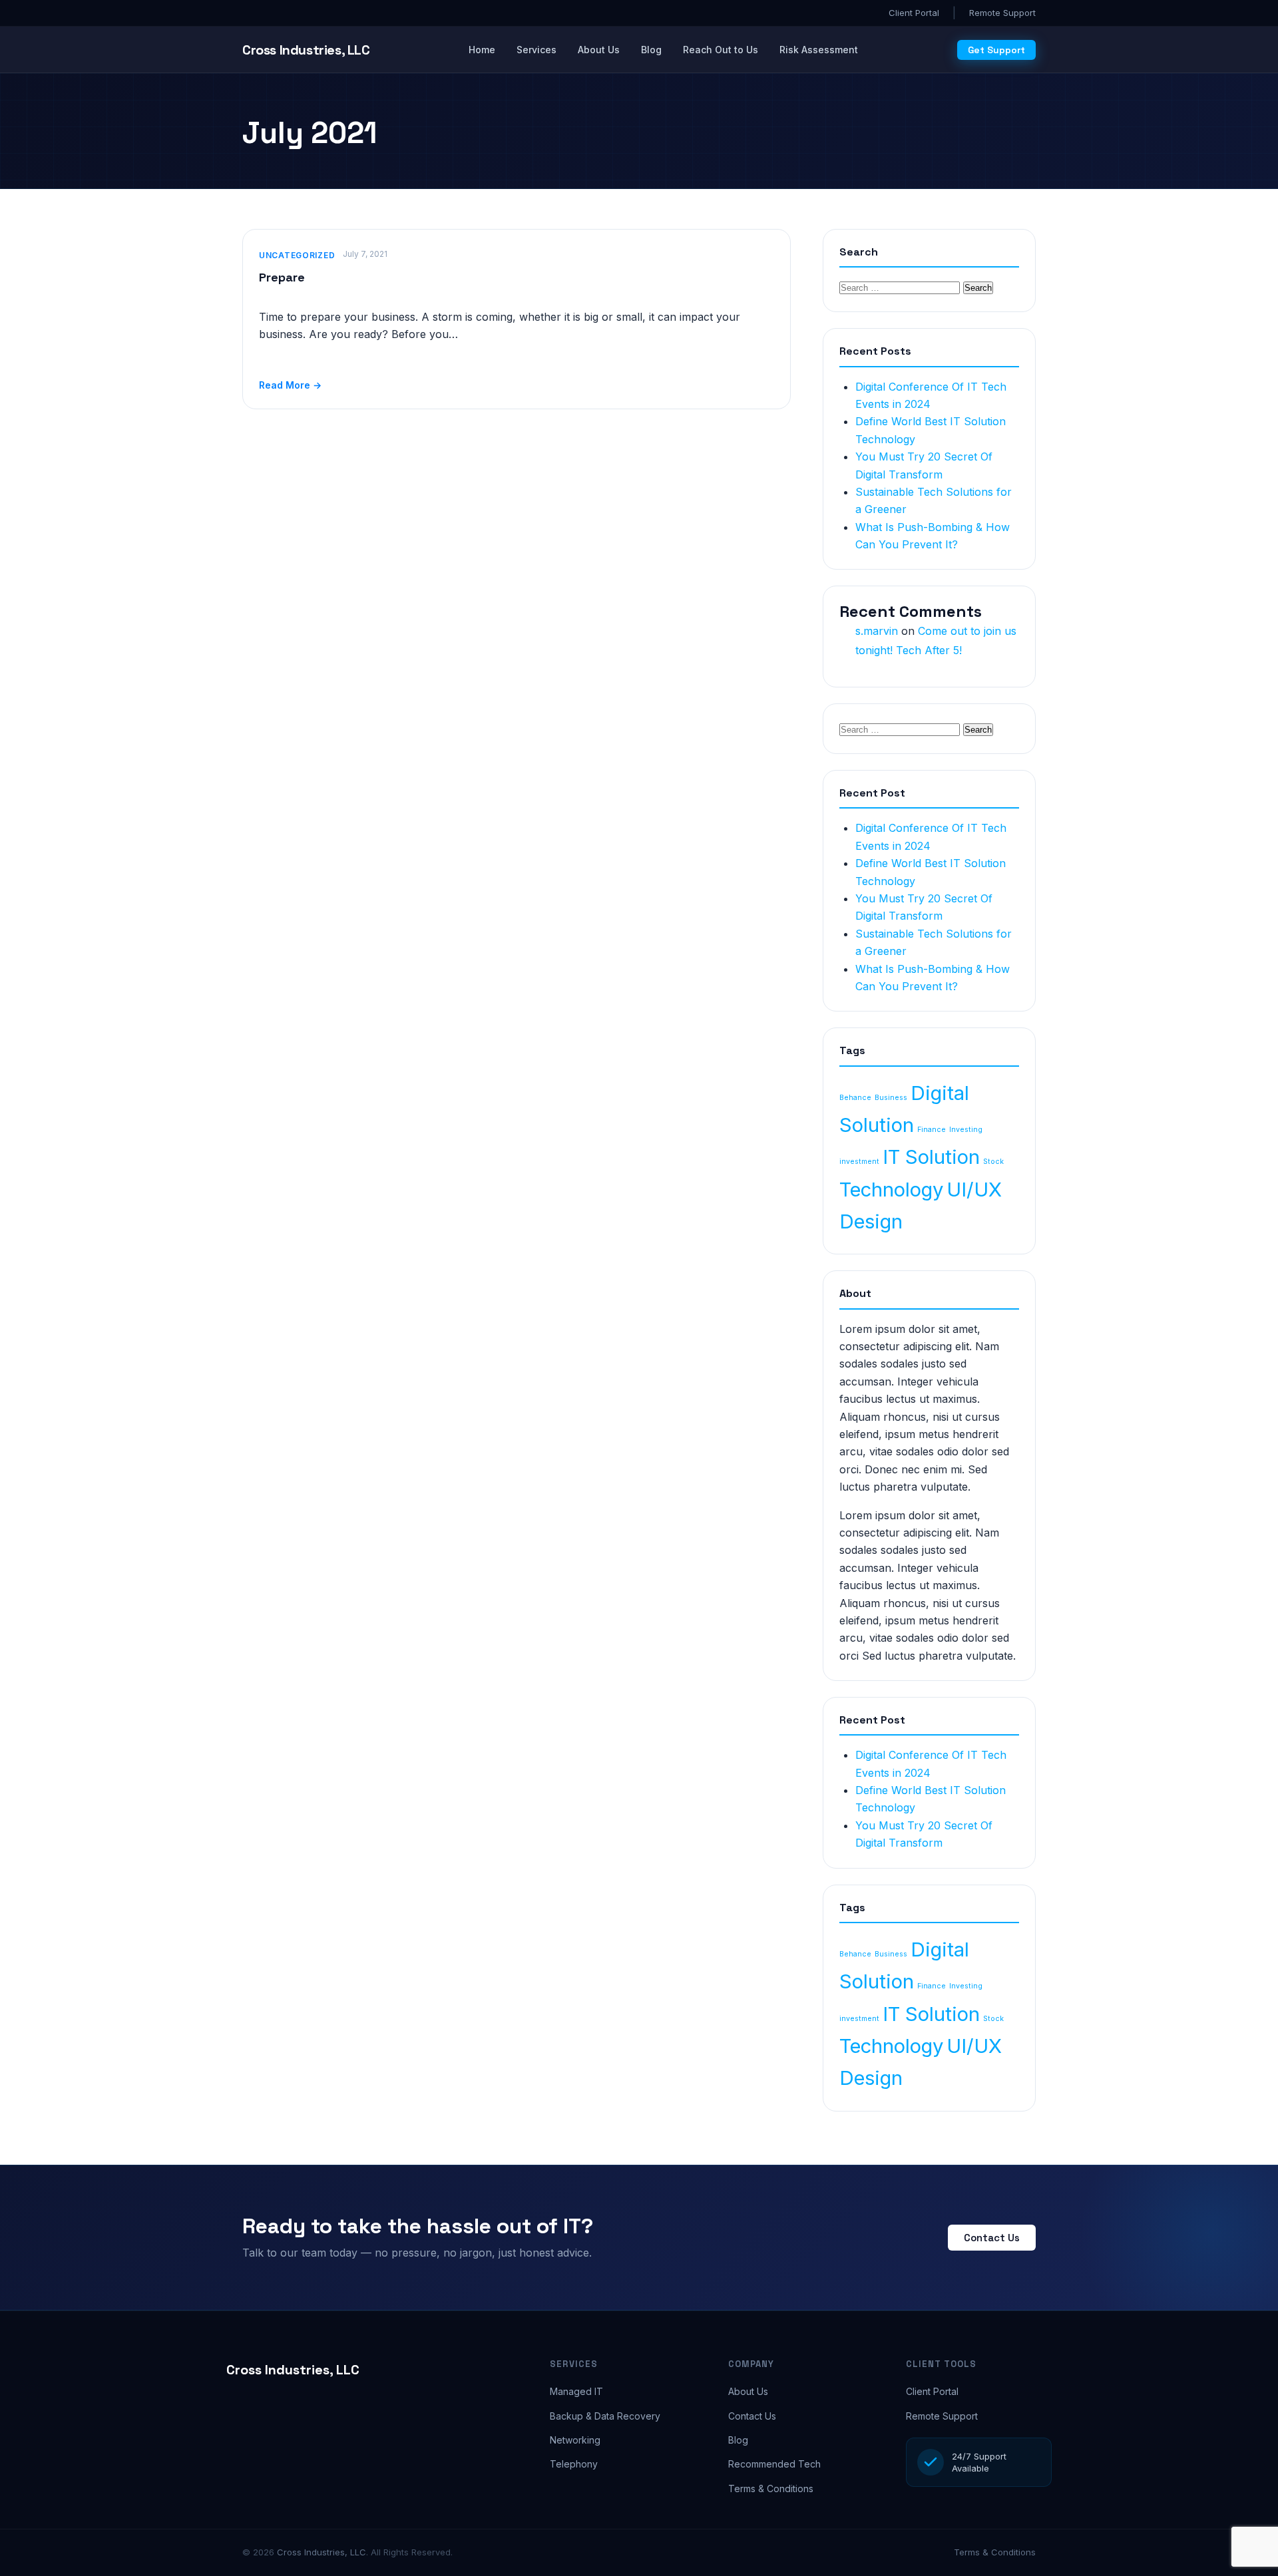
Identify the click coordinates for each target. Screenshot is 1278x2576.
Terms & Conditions (771, 2488)
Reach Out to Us (721, 50)
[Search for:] (901, 287)
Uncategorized (297, 255)
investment (859, 1162)
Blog (651, 50)
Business (891, 1098)
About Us (599, 50)
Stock (993, 1162)
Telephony (574, 2464)
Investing (966, 1130)
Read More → (290, 385)
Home (482, 50)
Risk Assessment (819, 50)
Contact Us (992, 2238)
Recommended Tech (774, 2464)
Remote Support (1002, 13)
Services (536, 50)
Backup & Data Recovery (605, 2416)
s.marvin (877, 631)
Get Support (996, 50)
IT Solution (931, 1157)
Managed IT (576, 2391)
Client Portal (914, 13)
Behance (855, 1098)
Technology (891, 1190)
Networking (575, 2440)
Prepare (282, 277)
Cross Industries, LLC (293, 2370)
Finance (932, 1130)
